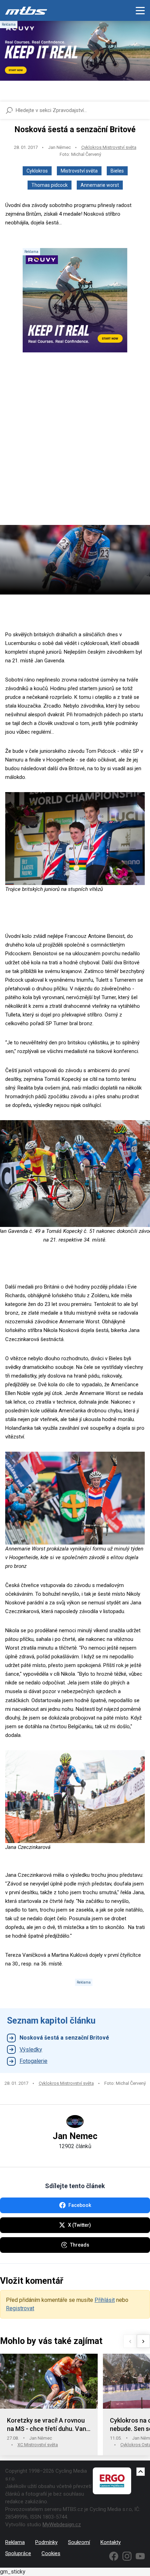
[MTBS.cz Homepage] (26, 10)
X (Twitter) (80, 2225)
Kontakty (111, 2542)
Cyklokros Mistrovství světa (109, 147)
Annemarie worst (100, 185)
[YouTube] (140, 2556)
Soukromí (79, 2542)
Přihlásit (105, 2300)
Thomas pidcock (50, 185)
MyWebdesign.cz (62, 2525)
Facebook (80, 2205)
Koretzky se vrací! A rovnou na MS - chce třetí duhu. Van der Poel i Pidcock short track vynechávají (49, 2425)
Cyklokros (37, 171)
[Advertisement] (75, 445)
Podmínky (46, 2542)
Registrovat (20, 2308)
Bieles (117, 171)
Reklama (15, 2542)
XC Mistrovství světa (38, 2445)
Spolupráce (18, 2553)
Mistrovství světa (79, 171)
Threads (80, 2245)
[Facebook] (114, 2556)
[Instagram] (127, 2556)
